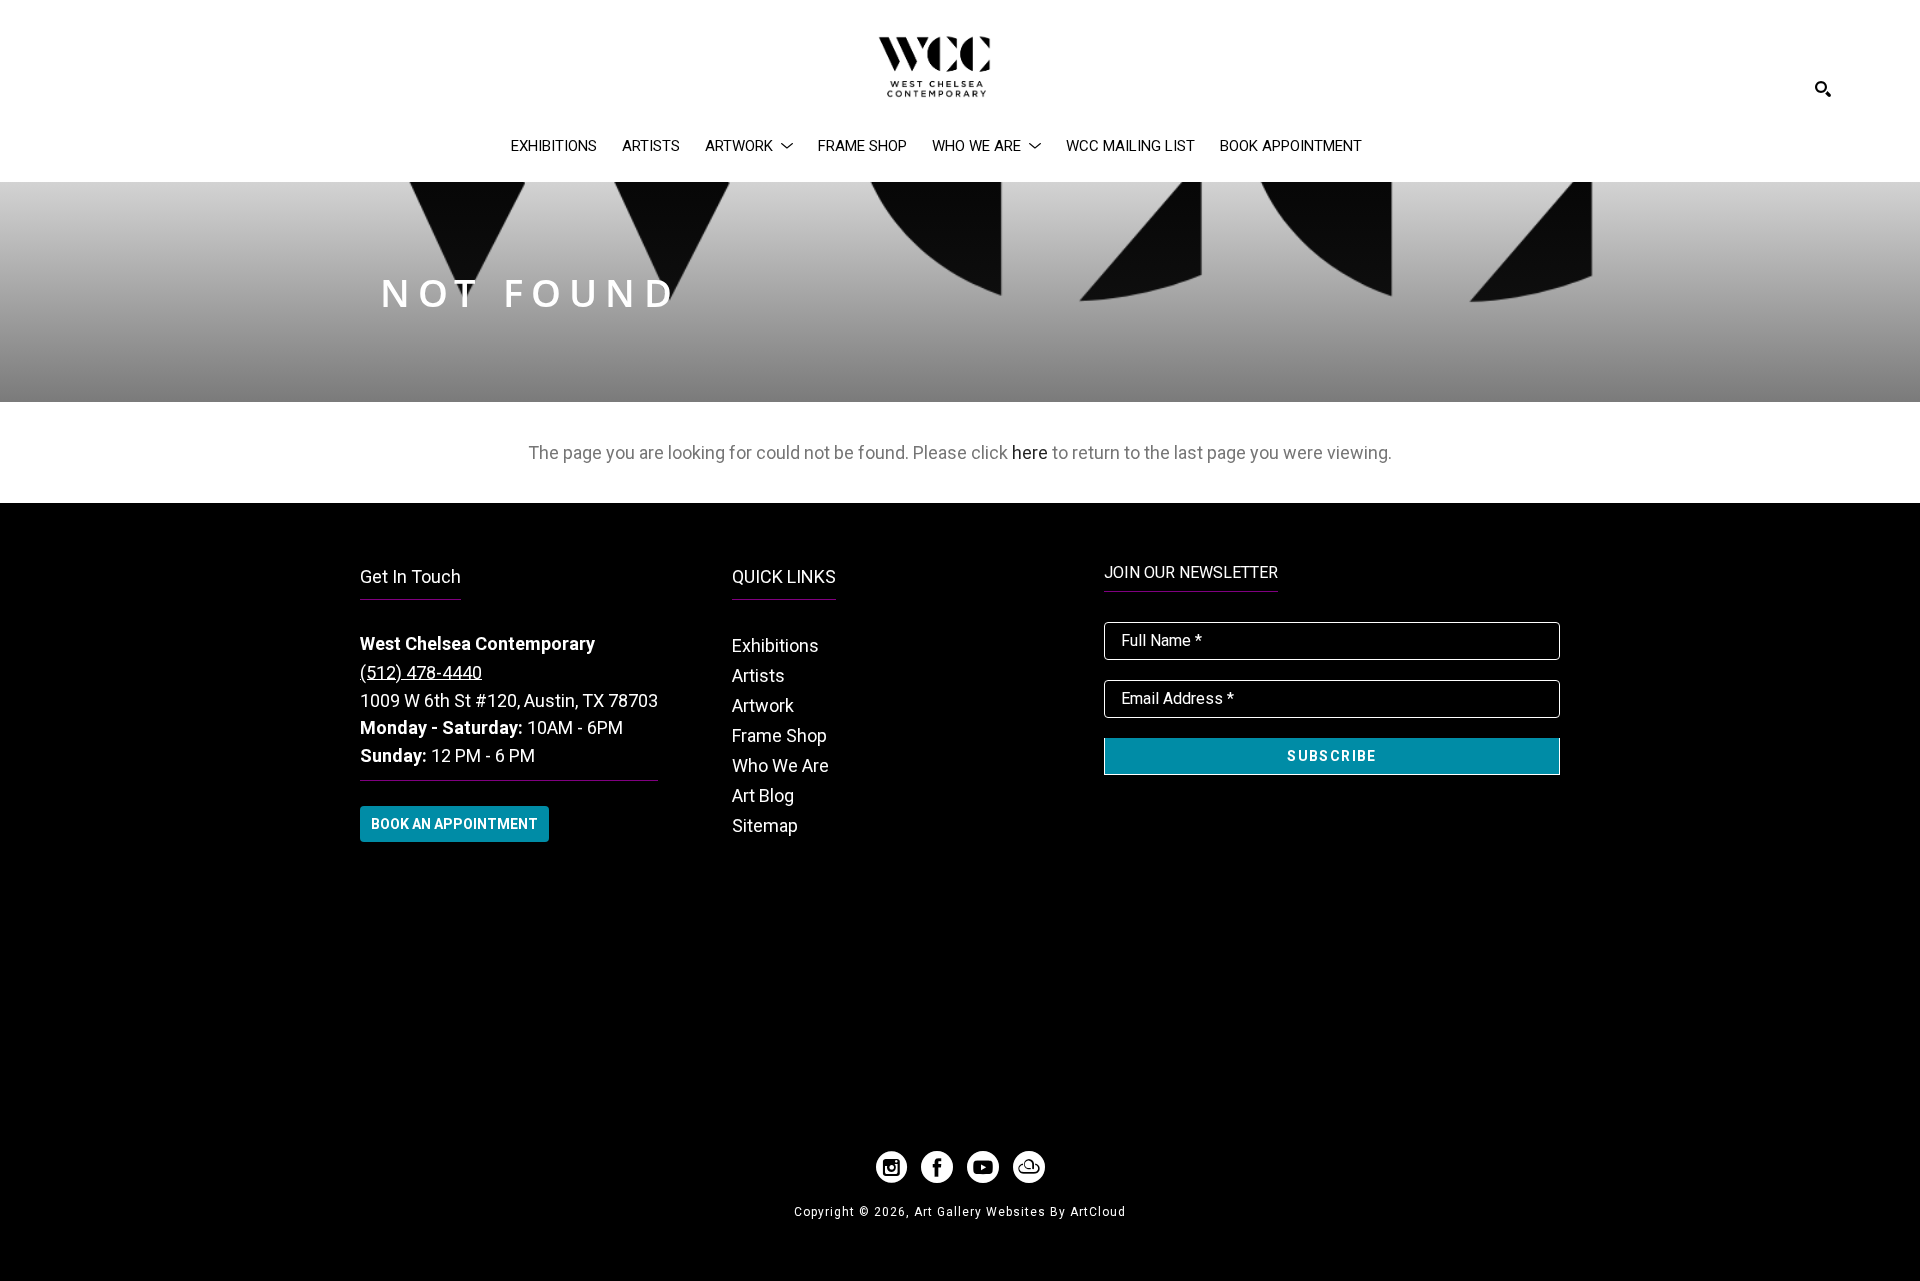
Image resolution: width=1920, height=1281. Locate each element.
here (1030, 452)
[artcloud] (1029, 1167)
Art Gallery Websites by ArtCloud (1020, 1212)
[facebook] (937, 1167)
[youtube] (983, 1167)
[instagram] (891, 1167)
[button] (749, 146)
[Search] (1823, 89)
